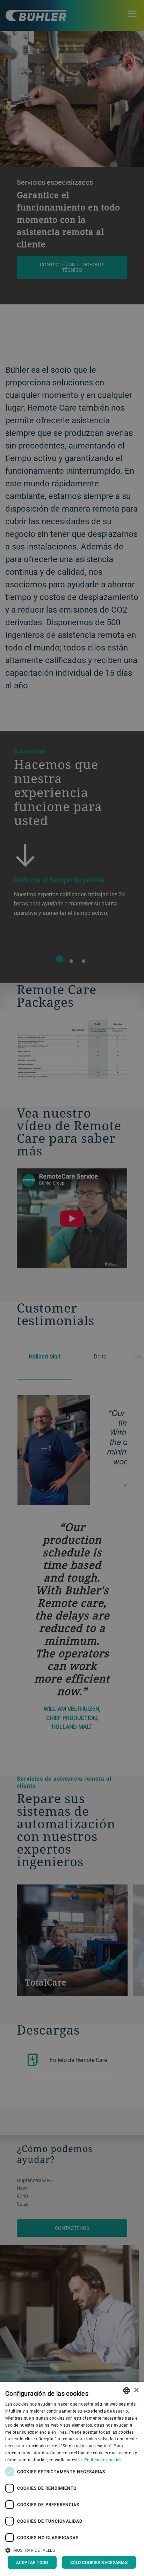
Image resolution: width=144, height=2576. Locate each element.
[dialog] (72, 2479)
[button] (72, 2549)
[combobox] (127, 2390)
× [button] (136, 2390)
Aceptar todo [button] (32, 2562)
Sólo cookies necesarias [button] (99, 2562)
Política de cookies (103, 2460)
